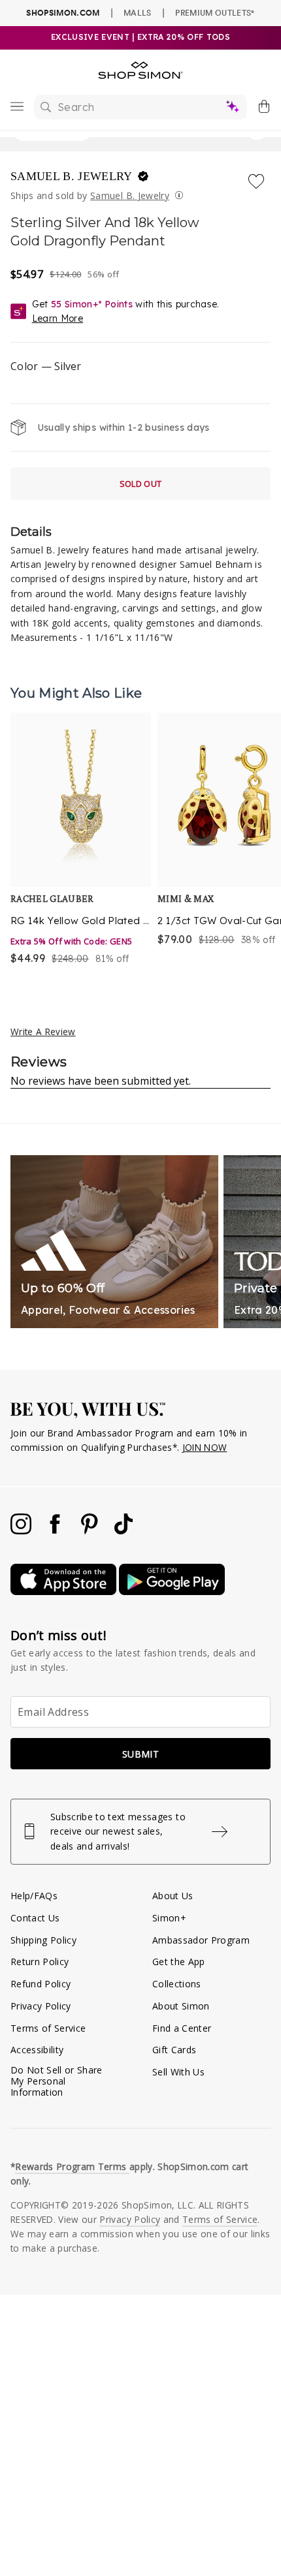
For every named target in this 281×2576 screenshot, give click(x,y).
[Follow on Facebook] (56, 1531)
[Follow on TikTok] (124, 1531)
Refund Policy (41, 1984)
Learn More (58, 318)
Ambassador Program (201, 1940)
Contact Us (35, 1918)
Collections (177, 1984)
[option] (81, 840)
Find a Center (182, 2028)
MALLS (138, 12)
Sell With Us (178, 2072)
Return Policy (40, 1962)
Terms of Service (48, 2028)
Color (46, 366)
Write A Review (43, 1032)
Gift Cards (174, 2050)
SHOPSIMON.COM (63, 13)
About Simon (181, 2006)
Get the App (179, 1962)
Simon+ (169, 1918)
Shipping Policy (43, 1940)
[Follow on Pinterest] (91, 1531)
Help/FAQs (34, 1896)
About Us (173, 1896)
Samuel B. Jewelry (73, 176)
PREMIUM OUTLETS (215, 12)
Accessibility (37, 2050)
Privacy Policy (41, 2006)
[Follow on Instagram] (22, 1531)
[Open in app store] (65, 1591)
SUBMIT (140, 1754)
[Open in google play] (172, 1591)
